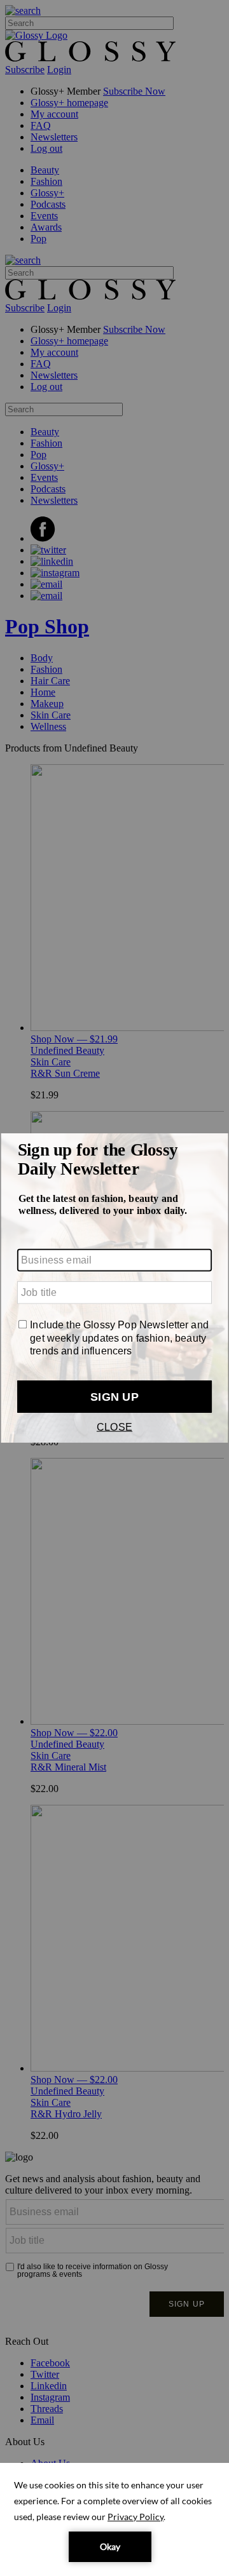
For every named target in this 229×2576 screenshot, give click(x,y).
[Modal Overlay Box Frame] (114, 1288)
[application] (114, 2519)
